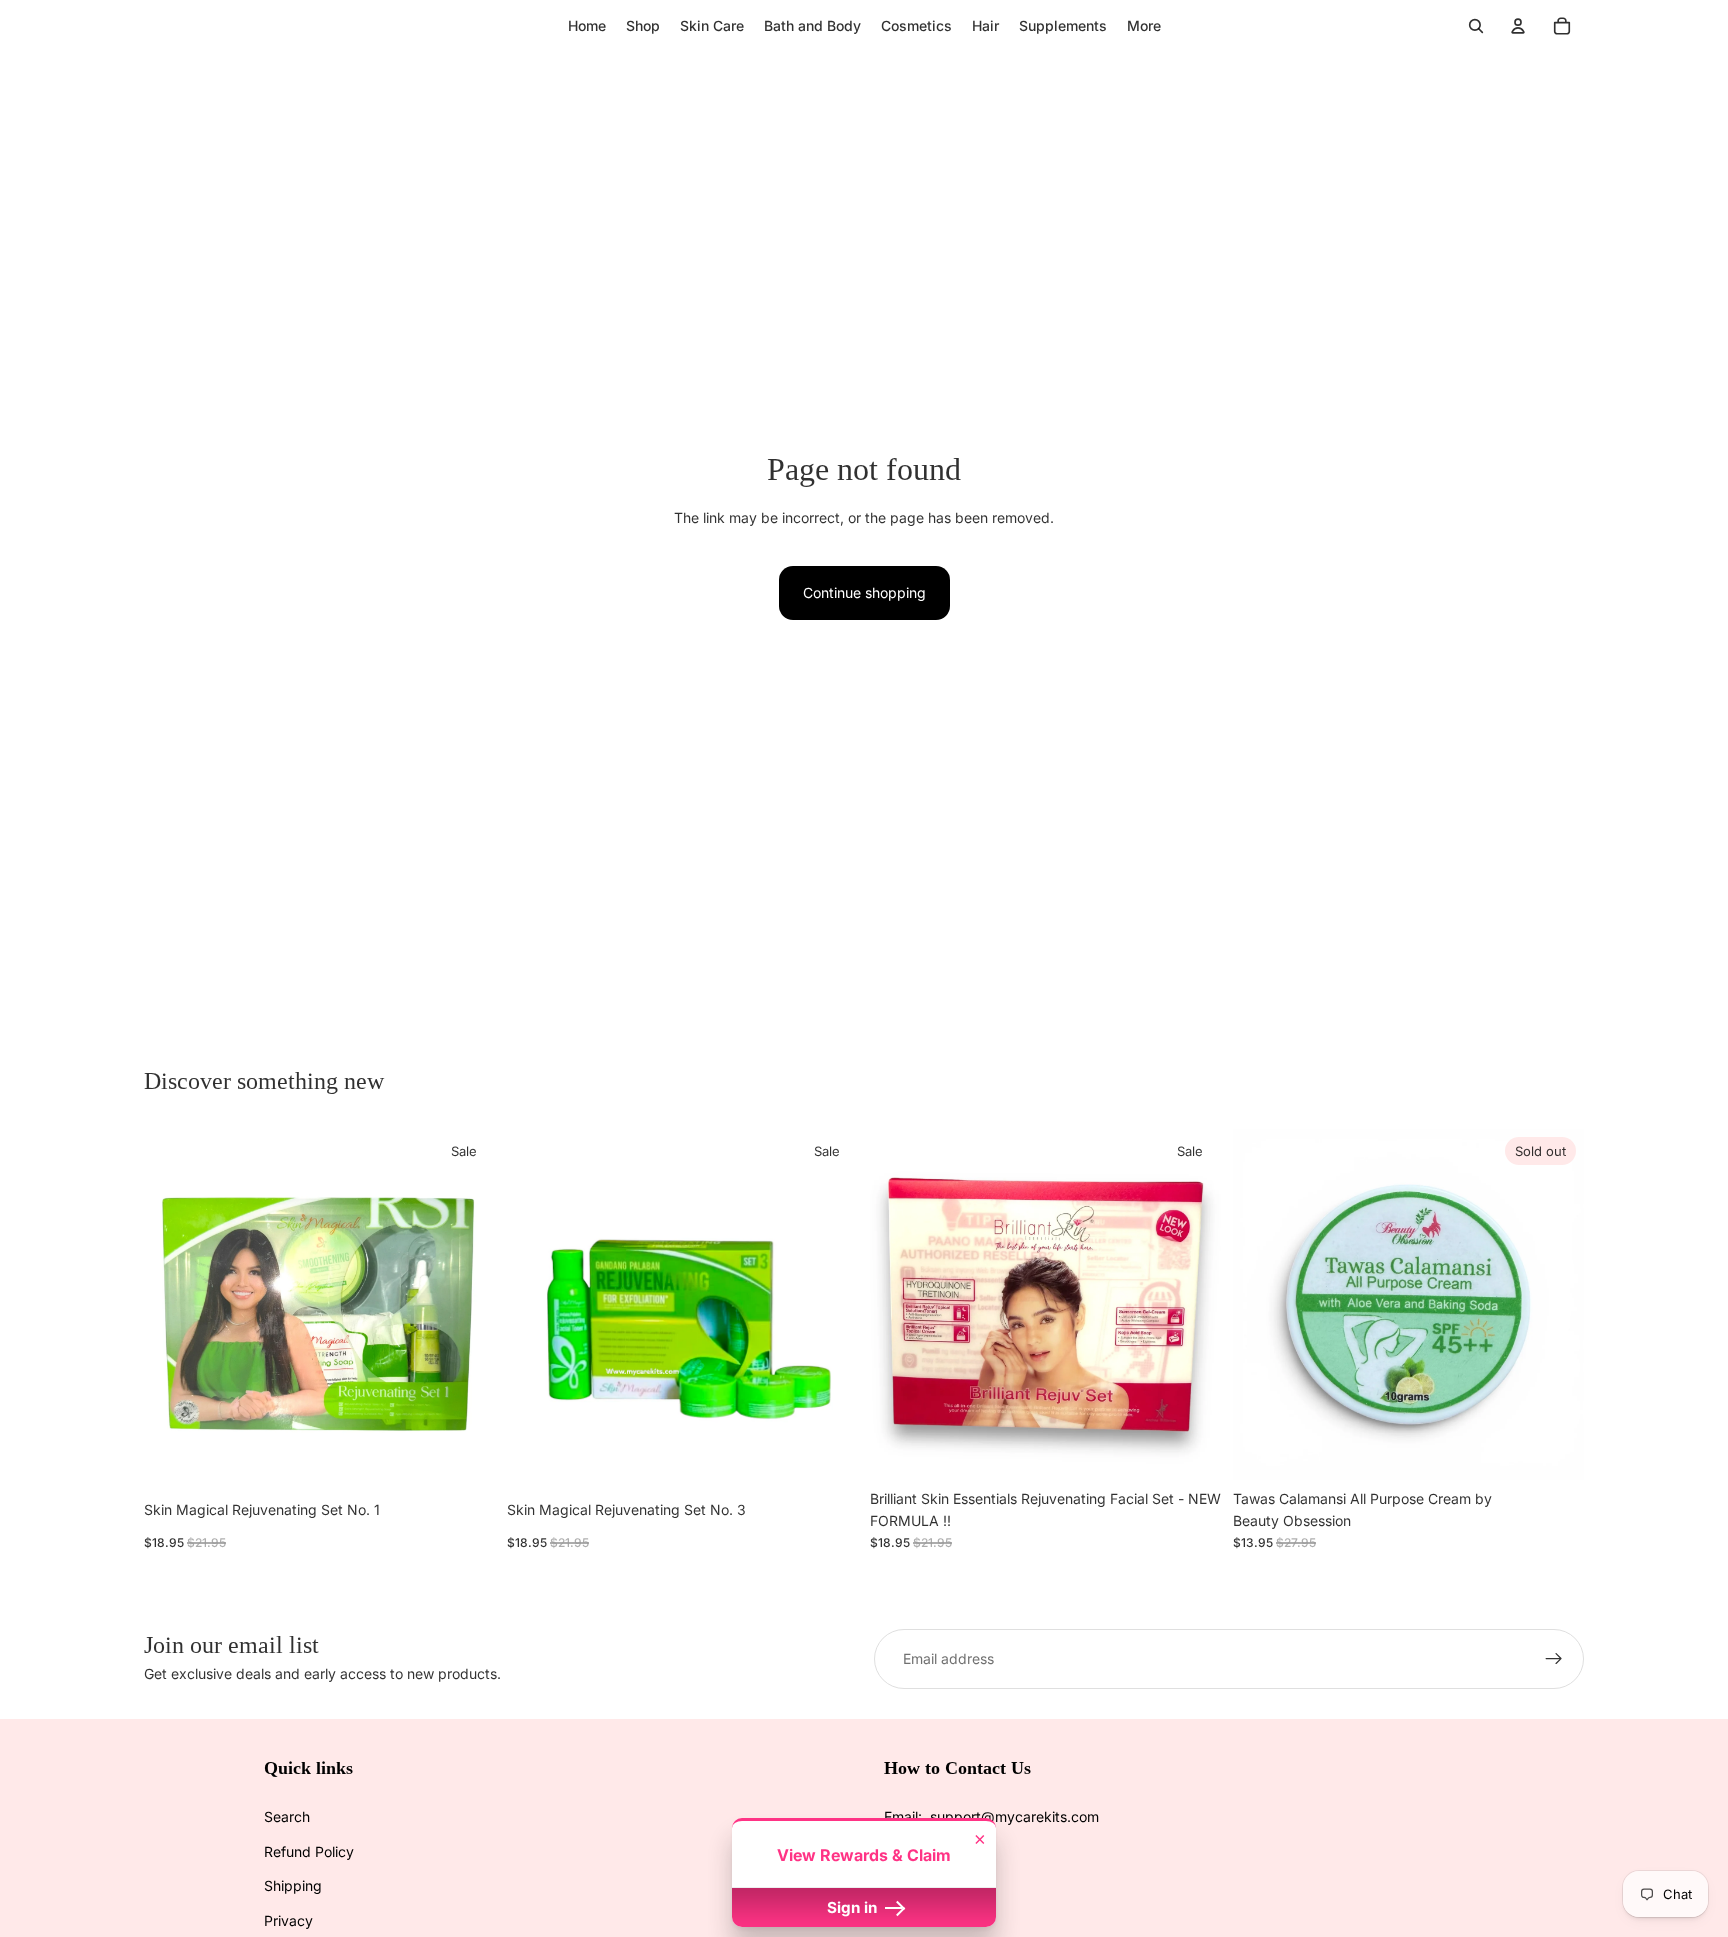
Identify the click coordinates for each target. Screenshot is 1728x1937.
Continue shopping (864, 592)
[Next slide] (465, 1304)
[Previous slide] (174, 1304)
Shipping (293, 1885)
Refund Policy (309, 1851)
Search (287, 1816)
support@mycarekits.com (1014, 1816)
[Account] (1518, 26)
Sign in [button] (854, 1907)
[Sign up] (1554, 1659)
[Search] (1476, 26)
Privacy (288, 1920)
